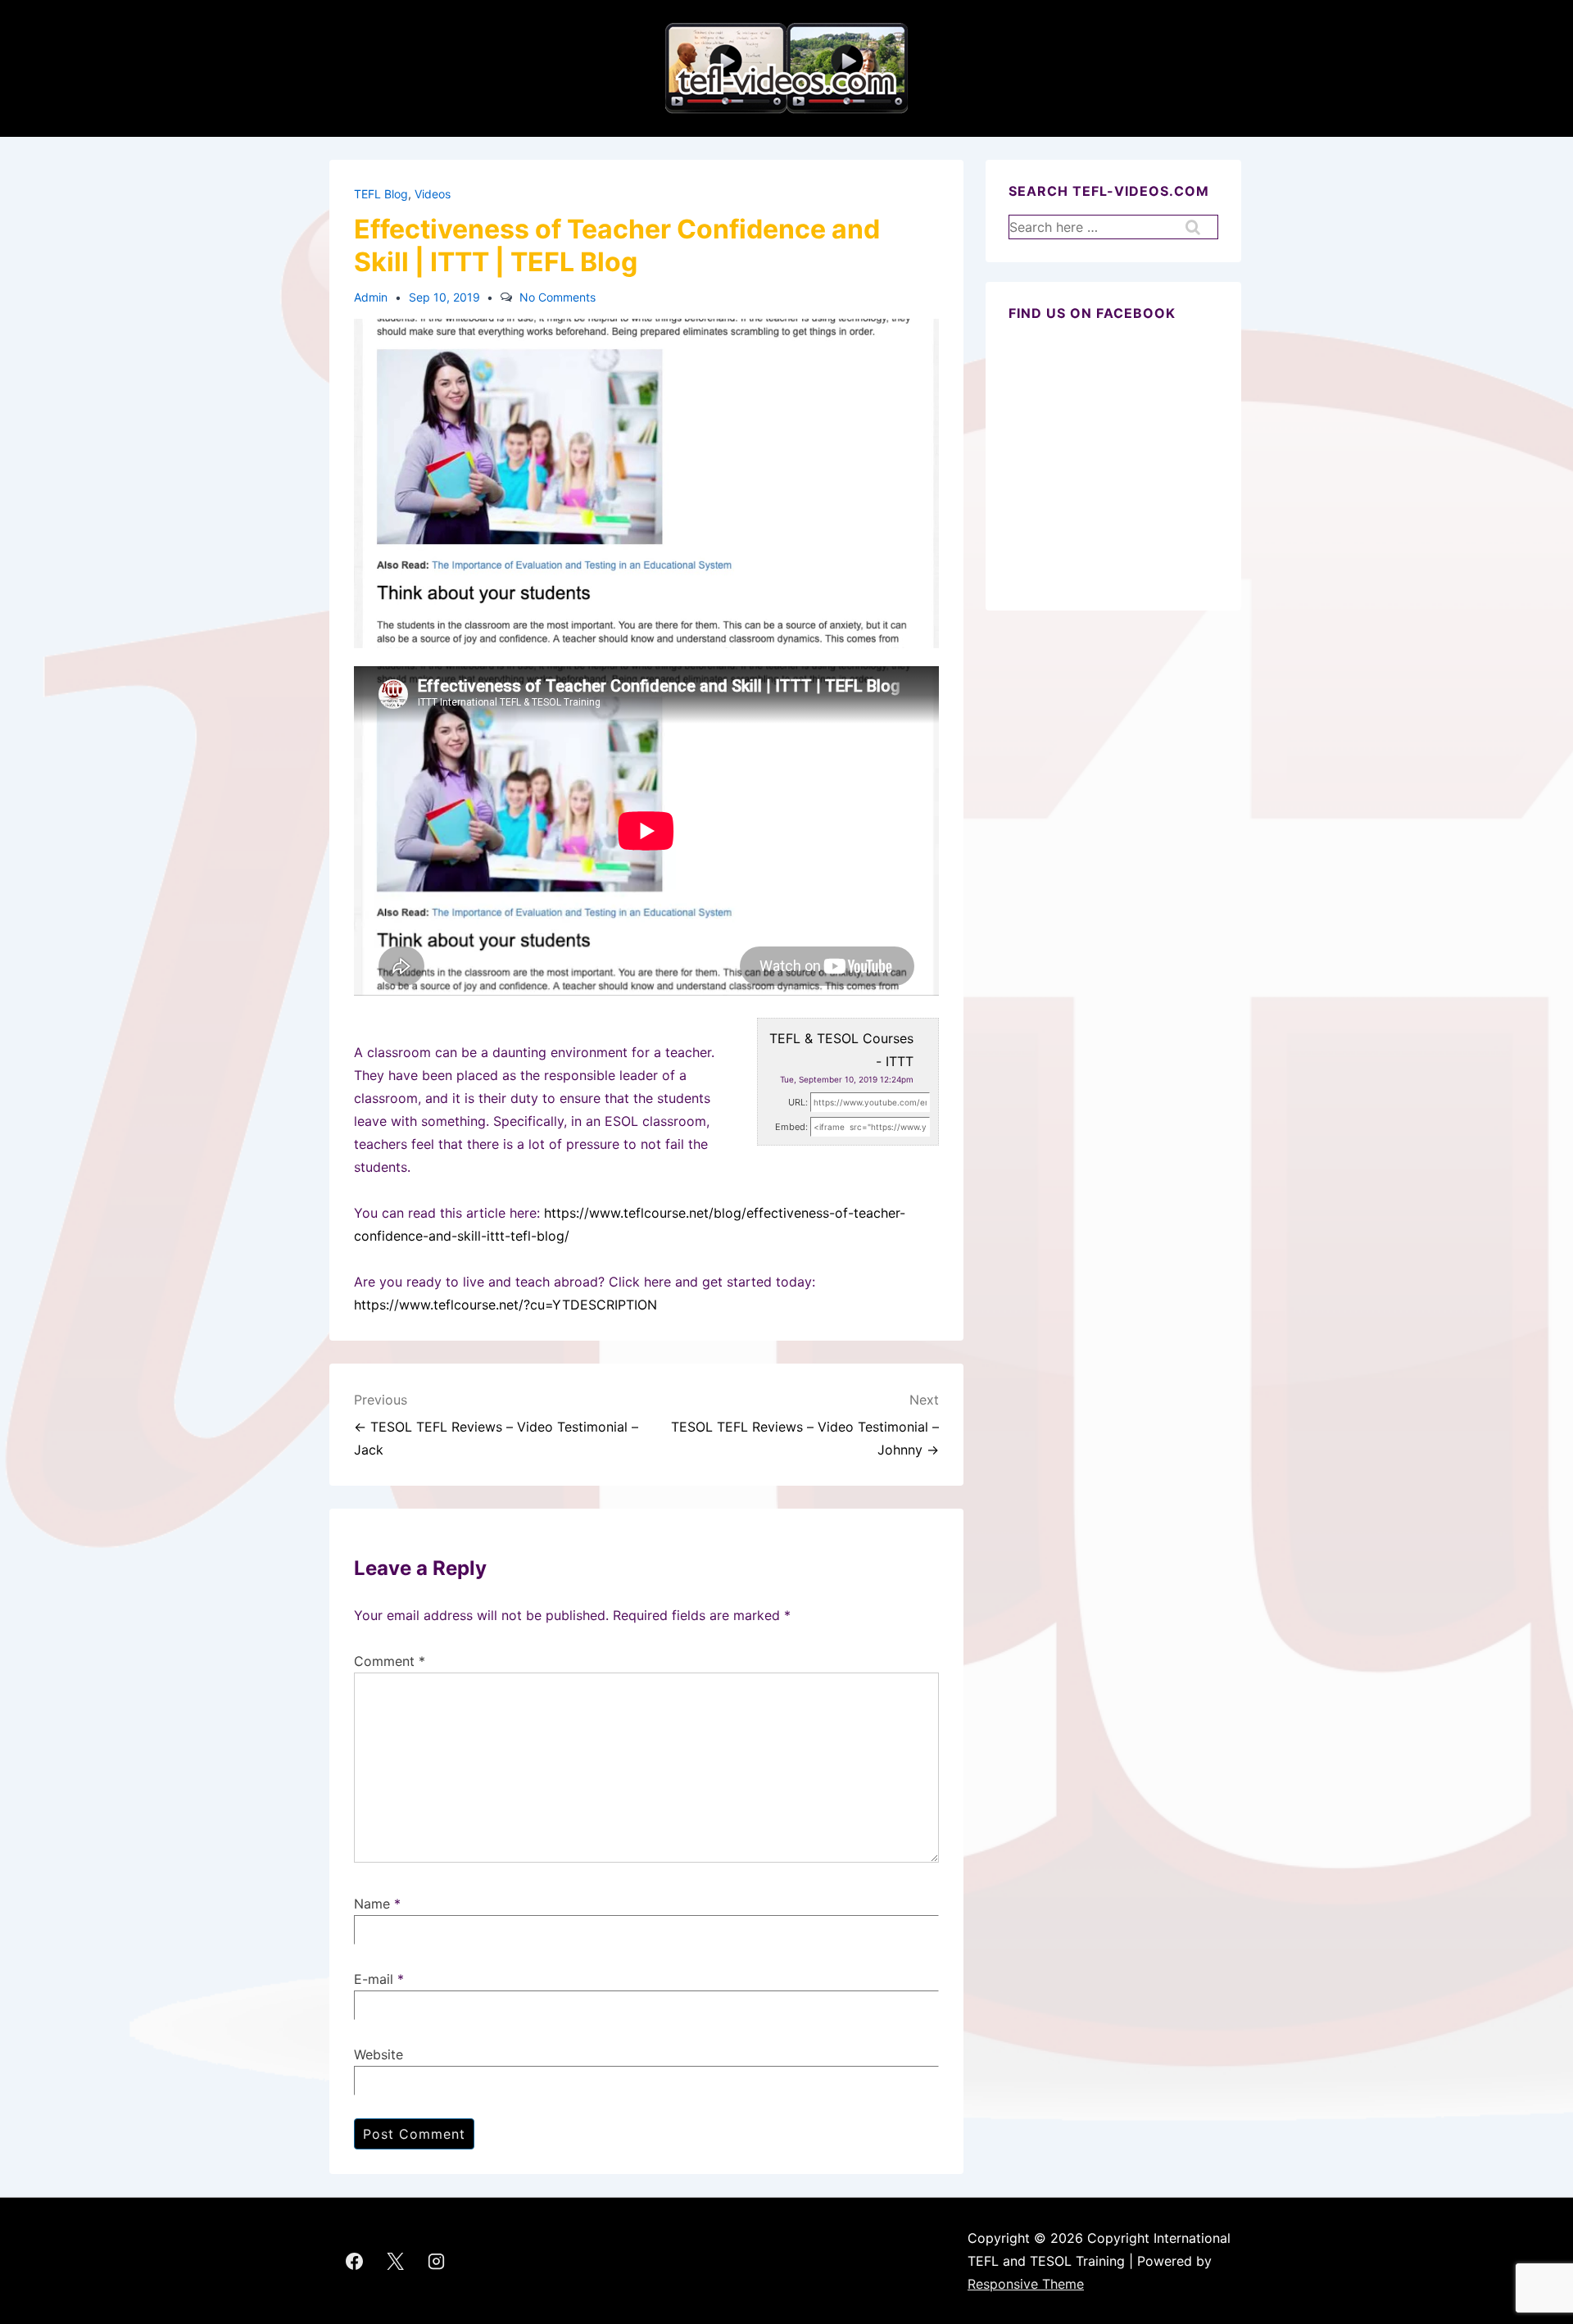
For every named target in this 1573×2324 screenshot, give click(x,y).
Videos (433, 194)
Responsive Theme (1026, 2284)
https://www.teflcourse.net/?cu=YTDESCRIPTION (505, 1305)
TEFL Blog (381, 194)
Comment (390, 1661)
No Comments (558, 297)
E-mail (374, 1979)
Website (379, 2054)
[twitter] (396, 2261)
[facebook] (355, 2261)
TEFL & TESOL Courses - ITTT (841, 1050)
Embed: (791, 1127)
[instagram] (437, 2261)
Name (372, 1904)
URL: (798, 1102)
